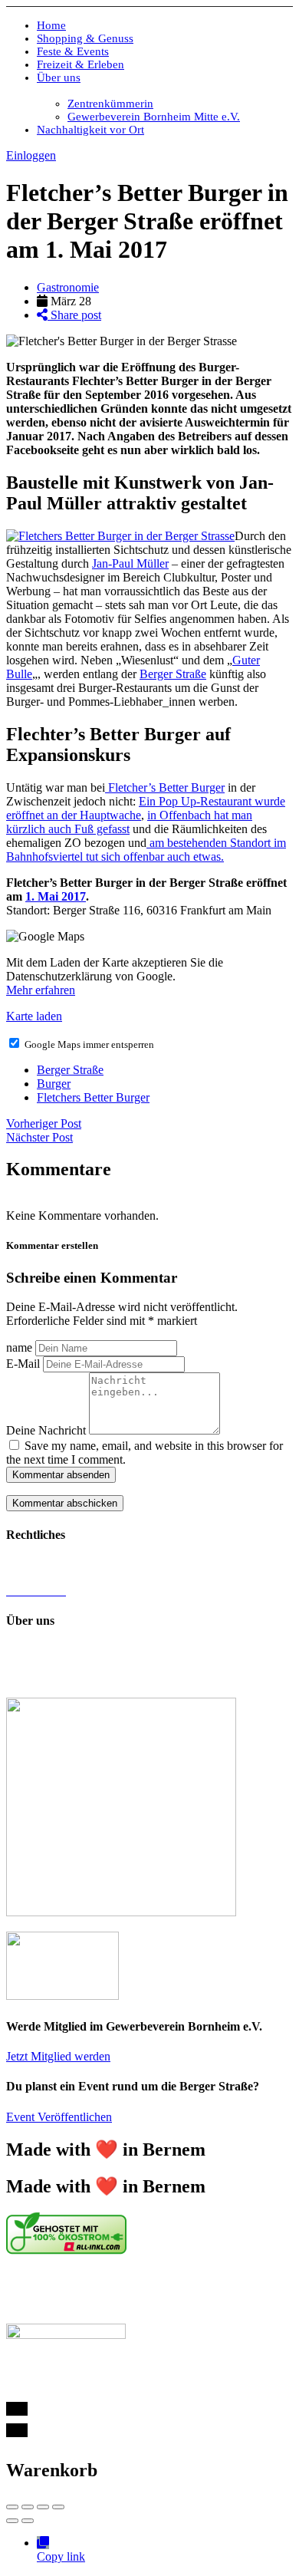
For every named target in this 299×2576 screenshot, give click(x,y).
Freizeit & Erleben (80, 64)
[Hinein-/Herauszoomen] (58, 2507)
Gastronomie (68, 287)
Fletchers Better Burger (93, 1097)
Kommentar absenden (61, 1475)
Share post (74, 315)
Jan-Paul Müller (130, 563)
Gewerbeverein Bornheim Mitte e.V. (154, 117)
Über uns (59, 77)
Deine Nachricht (46, 1430)
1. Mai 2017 (56, 896)
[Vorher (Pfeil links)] (12, 2521)
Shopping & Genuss (85, 38)
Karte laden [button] (34, 1016)
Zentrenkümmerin (110, 104)
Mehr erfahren (41, 990)
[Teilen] (28, 2507)
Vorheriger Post (44, 1123)
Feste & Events (73, 51)
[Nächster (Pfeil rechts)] (28, 2521)
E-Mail (23, 1364)
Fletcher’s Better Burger (165, 787)
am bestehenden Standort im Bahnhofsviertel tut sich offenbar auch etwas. (146, 850)
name (19, 1347)
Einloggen (31, 155)
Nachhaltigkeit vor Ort (90, 130)
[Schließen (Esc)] (12, 2507)
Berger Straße (173, 674)
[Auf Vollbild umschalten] (43, 2507)
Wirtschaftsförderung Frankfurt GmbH (110, 2290)
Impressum (33, 1565)
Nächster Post (39, 1137)
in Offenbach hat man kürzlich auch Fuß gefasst (129, 822)
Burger (54, 1084)
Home (51, 25)
